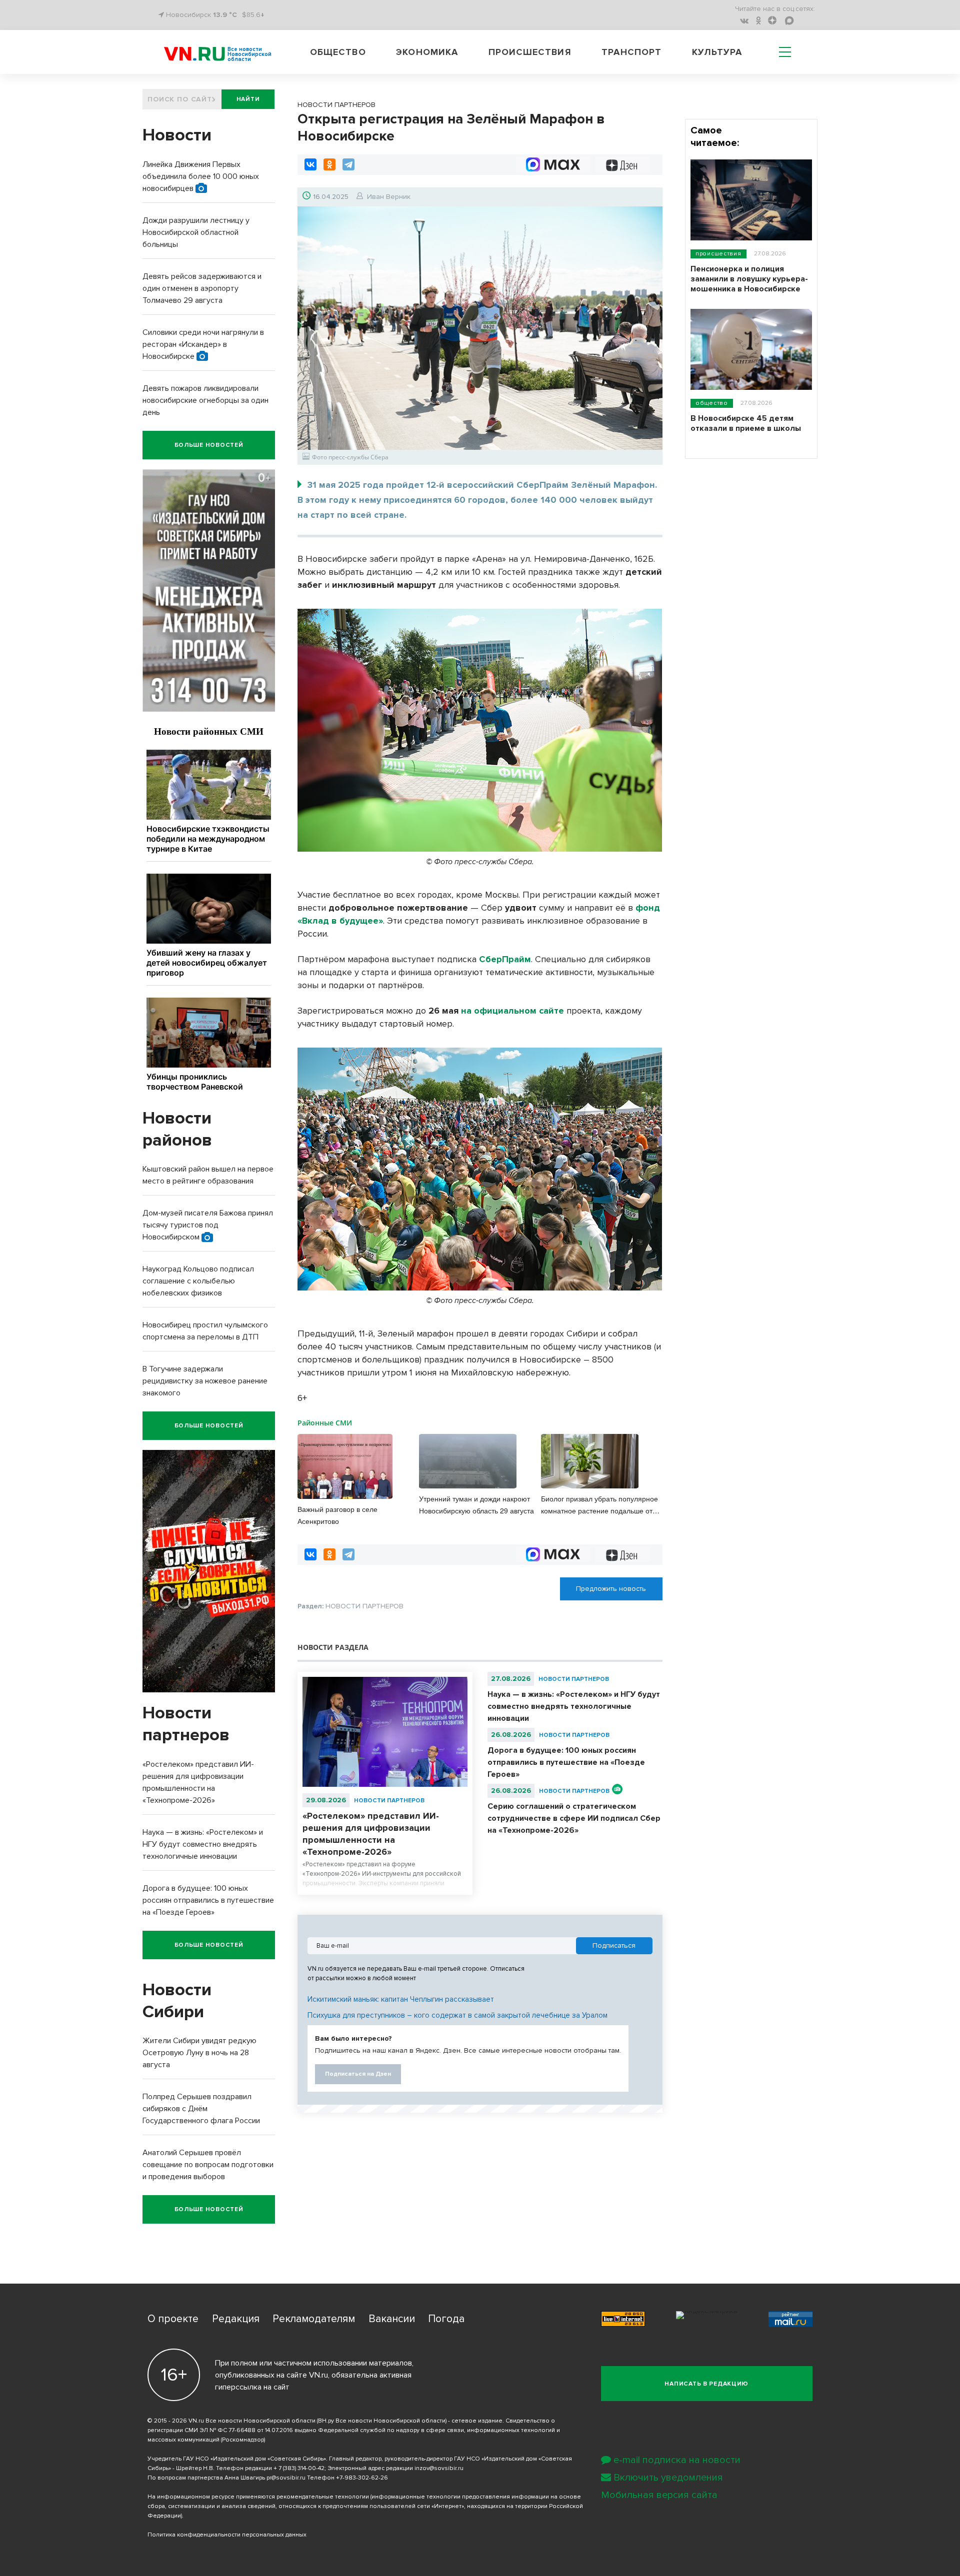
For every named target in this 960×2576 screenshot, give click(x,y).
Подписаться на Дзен (358, 2074)
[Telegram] (348, 164)
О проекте (173, 2319)
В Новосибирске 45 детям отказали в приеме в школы (746, 423)
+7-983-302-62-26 (362, 2478)
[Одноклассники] (329, 164)
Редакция (236, 2319)
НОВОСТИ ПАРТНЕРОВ (389, 1801)
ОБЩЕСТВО (712, 403)
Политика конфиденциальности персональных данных (227, 2535)
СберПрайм (505, 959)
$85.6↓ (253, 15)
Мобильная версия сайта (659, 2495)
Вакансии (392, 2319)
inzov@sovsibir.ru (439, 2468)
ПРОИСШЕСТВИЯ (718, 254)
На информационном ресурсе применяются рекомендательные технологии (258, 2497)
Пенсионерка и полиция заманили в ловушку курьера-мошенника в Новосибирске (749, 279)
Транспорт (631, 52)
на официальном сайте (512, 1011)
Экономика (427, 52)
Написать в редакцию (706, 2384)
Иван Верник (389, 197)
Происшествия (530, 52)
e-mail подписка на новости (677, 2460)
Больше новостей (209, 445)
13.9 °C (225, 15)
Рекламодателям (314, 2319)
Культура (717, 52)
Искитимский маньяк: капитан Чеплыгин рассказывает (401, 1999)
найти (248, 99)
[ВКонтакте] (310, 164)
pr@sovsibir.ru (286, 2478)
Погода (446, 2319)
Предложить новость (611, 1589)
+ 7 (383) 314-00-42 (299, 2468)
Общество (338, 52)
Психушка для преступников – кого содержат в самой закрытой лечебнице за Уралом (457, 2015)
